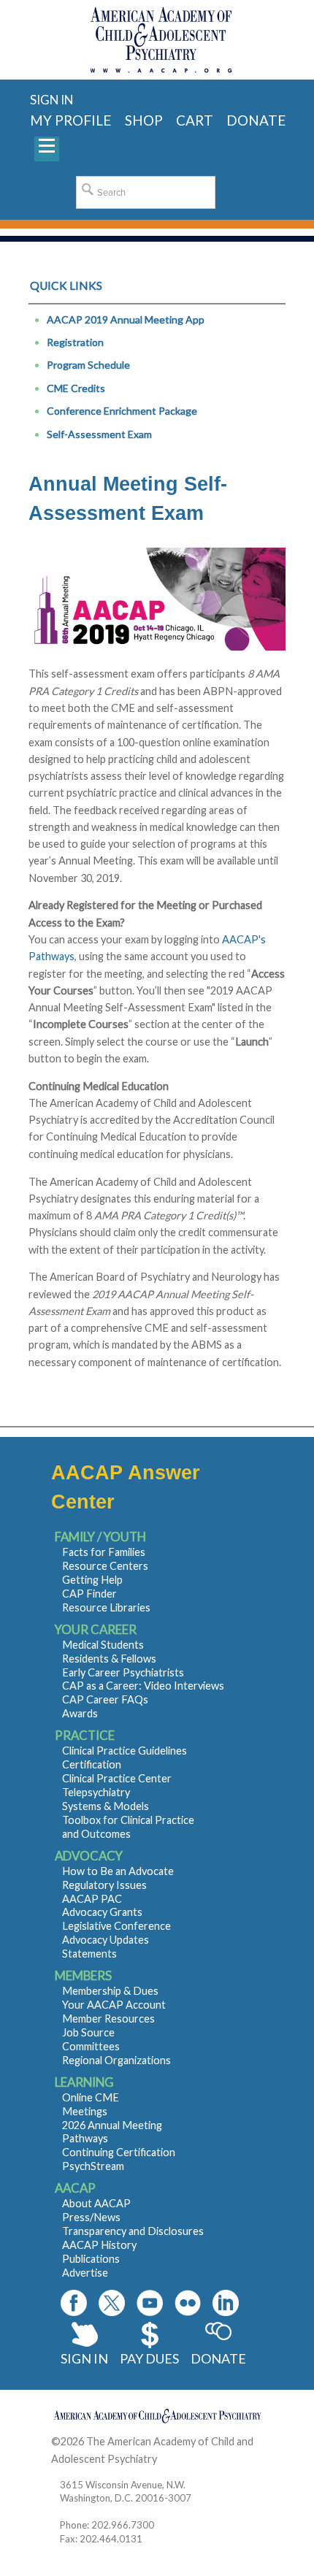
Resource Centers (105, 1566)
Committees (91, 2046)
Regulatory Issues (104, 1885)
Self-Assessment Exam (99, 434)
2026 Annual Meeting (112, 2125)
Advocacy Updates (106, 1940)
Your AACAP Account (114, 2005)
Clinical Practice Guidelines (125, 1751)
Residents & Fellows (109, 1659)
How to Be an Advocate (118, 1871)
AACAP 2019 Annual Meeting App (126, 319)
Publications (91, 2259)
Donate (218, 2358)
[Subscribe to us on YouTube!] (150, 2303)
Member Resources (108, 2019)
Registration (75, 342)
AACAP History (99, 2245)
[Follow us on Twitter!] (112, 2303)
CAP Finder (89, 1594)
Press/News (91, 2217)
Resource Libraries (106, 1607)
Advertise (85, 2273)
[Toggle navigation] (47, 149)
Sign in (51, 100)
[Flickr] (188, 2303)
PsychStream (93, 2166)
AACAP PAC (92, 1899)
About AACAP (96, 2203)
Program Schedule (88, 365)
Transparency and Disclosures (133, 2231)
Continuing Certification (119, 2152)
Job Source (88, 2032)
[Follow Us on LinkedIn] (226, 2303)
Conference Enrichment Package (122, 411)
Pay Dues (149, 2358)
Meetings (85, 2111)
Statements (89, 1954)
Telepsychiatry (96, 1792)
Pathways (85, 2138)
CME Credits (76, 388)
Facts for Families (104, 1552)
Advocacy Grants (102, 1912)
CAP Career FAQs (105, 1699)
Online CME (91, 2097)
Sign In (84, 2358)
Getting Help (92, 1580)
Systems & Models (106, 1806)
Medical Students (103, 1645)
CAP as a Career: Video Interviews (143, 1686)
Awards (80, 1713)
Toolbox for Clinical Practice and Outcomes (128, 1827)
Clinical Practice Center (117, 1778)
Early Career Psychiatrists (123, 1672)
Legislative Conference (116, 1926)
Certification (92, 1764)
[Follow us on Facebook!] (74, 2303)
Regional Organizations (116, 2060)
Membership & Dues (110, 1991)
